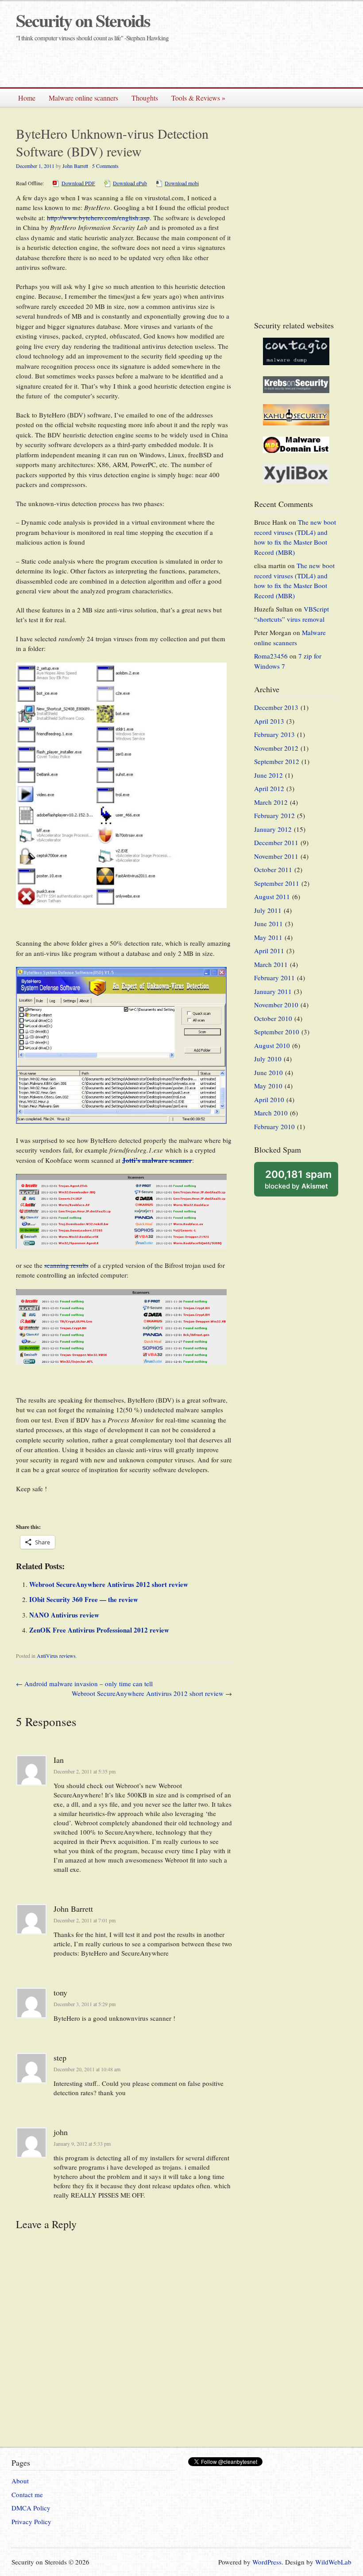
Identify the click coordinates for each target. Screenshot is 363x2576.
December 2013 (276, 707)
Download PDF (78, 183)
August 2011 (272, 896)
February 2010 (274, 1126)
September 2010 (277, 1032)
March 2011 (271, 964)
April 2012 (269, 788)
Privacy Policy (31, 2521)
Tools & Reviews (198, 98)
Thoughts (145, 98)
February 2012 (274, 815)
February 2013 (274, 734)
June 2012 (268, 775)
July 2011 (268, 910)
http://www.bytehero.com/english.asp (98, 218)
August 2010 (272, 1045)
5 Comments (105, 166)
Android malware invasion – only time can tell (84, 1684)
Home (27, 98)
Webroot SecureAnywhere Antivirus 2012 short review (109, 1584)
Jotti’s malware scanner (157, 1160)
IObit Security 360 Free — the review (84, 1599)
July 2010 (268, 1059)
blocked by (298, 1179)
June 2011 (268, 924)
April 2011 (269, 951)
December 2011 (276, 842)
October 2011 (273, 869)
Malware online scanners (83, 98)
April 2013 (269, 721)
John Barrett (75, 166)
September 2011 (277, 883)
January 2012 (273, 829)
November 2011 (276, 856)
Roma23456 (271, 656)
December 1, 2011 (35, 166)
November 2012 (276, 748)
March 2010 (271, 1113)
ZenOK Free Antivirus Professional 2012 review (99, 1630)
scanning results (66, 1265)
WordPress (267, 2562)
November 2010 (276, 1005)
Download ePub (130, 183)
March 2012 (271, 802)
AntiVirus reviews (56, 1656)
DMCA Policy (31, 2508)
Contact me (27, 2494)
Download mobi (182, 183)
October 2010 (273, 1018)
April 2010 (269, 1099)
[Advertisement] (248, 65)
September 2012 (277, 761)
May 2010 (268, 1086)
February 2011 (274, 978)
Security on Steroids (83, 20)
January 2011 (273, 991)
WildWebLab (333, 2562)
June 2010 (268, 1072)
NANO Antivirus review (64, 1615)
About (20, 2481)
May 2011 (268, 937)
